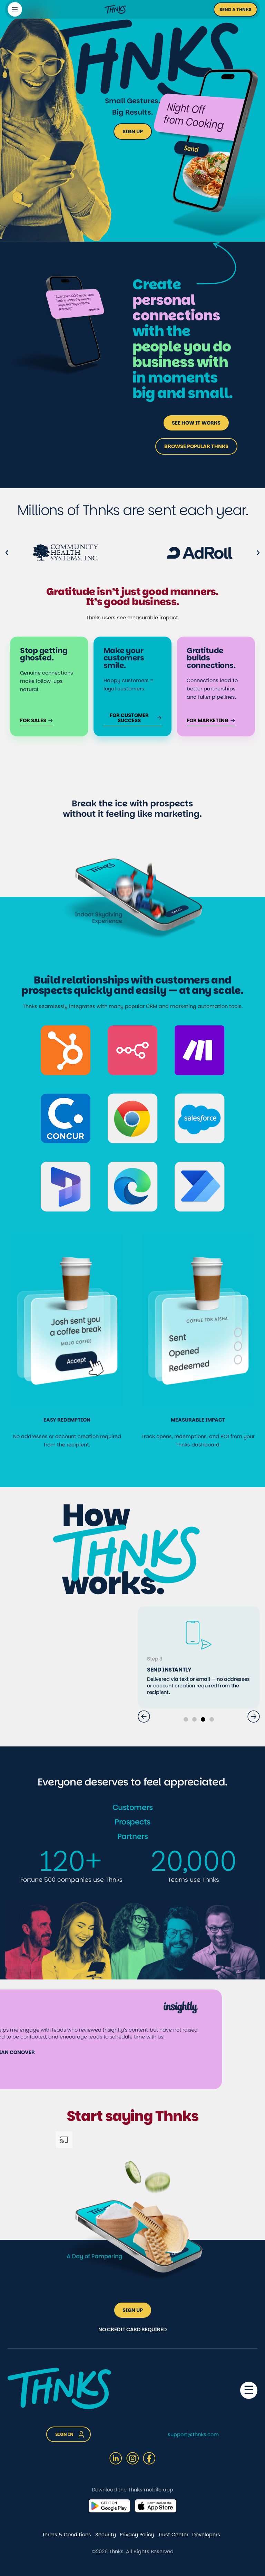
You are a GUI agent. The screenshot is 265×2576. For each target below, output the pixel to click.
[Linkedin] (116, 2458)
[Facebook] (149, 2458)
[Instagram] (132, 2458)
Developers (206, 2535)
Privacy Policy (137, 2535)
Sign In (64, 2434)
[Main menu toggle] (15, 9)
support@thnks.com (193, 2434)
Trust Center (173, 2535)
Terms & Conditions (67, 2535)
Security (106, 2535)
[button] (235, 9)
